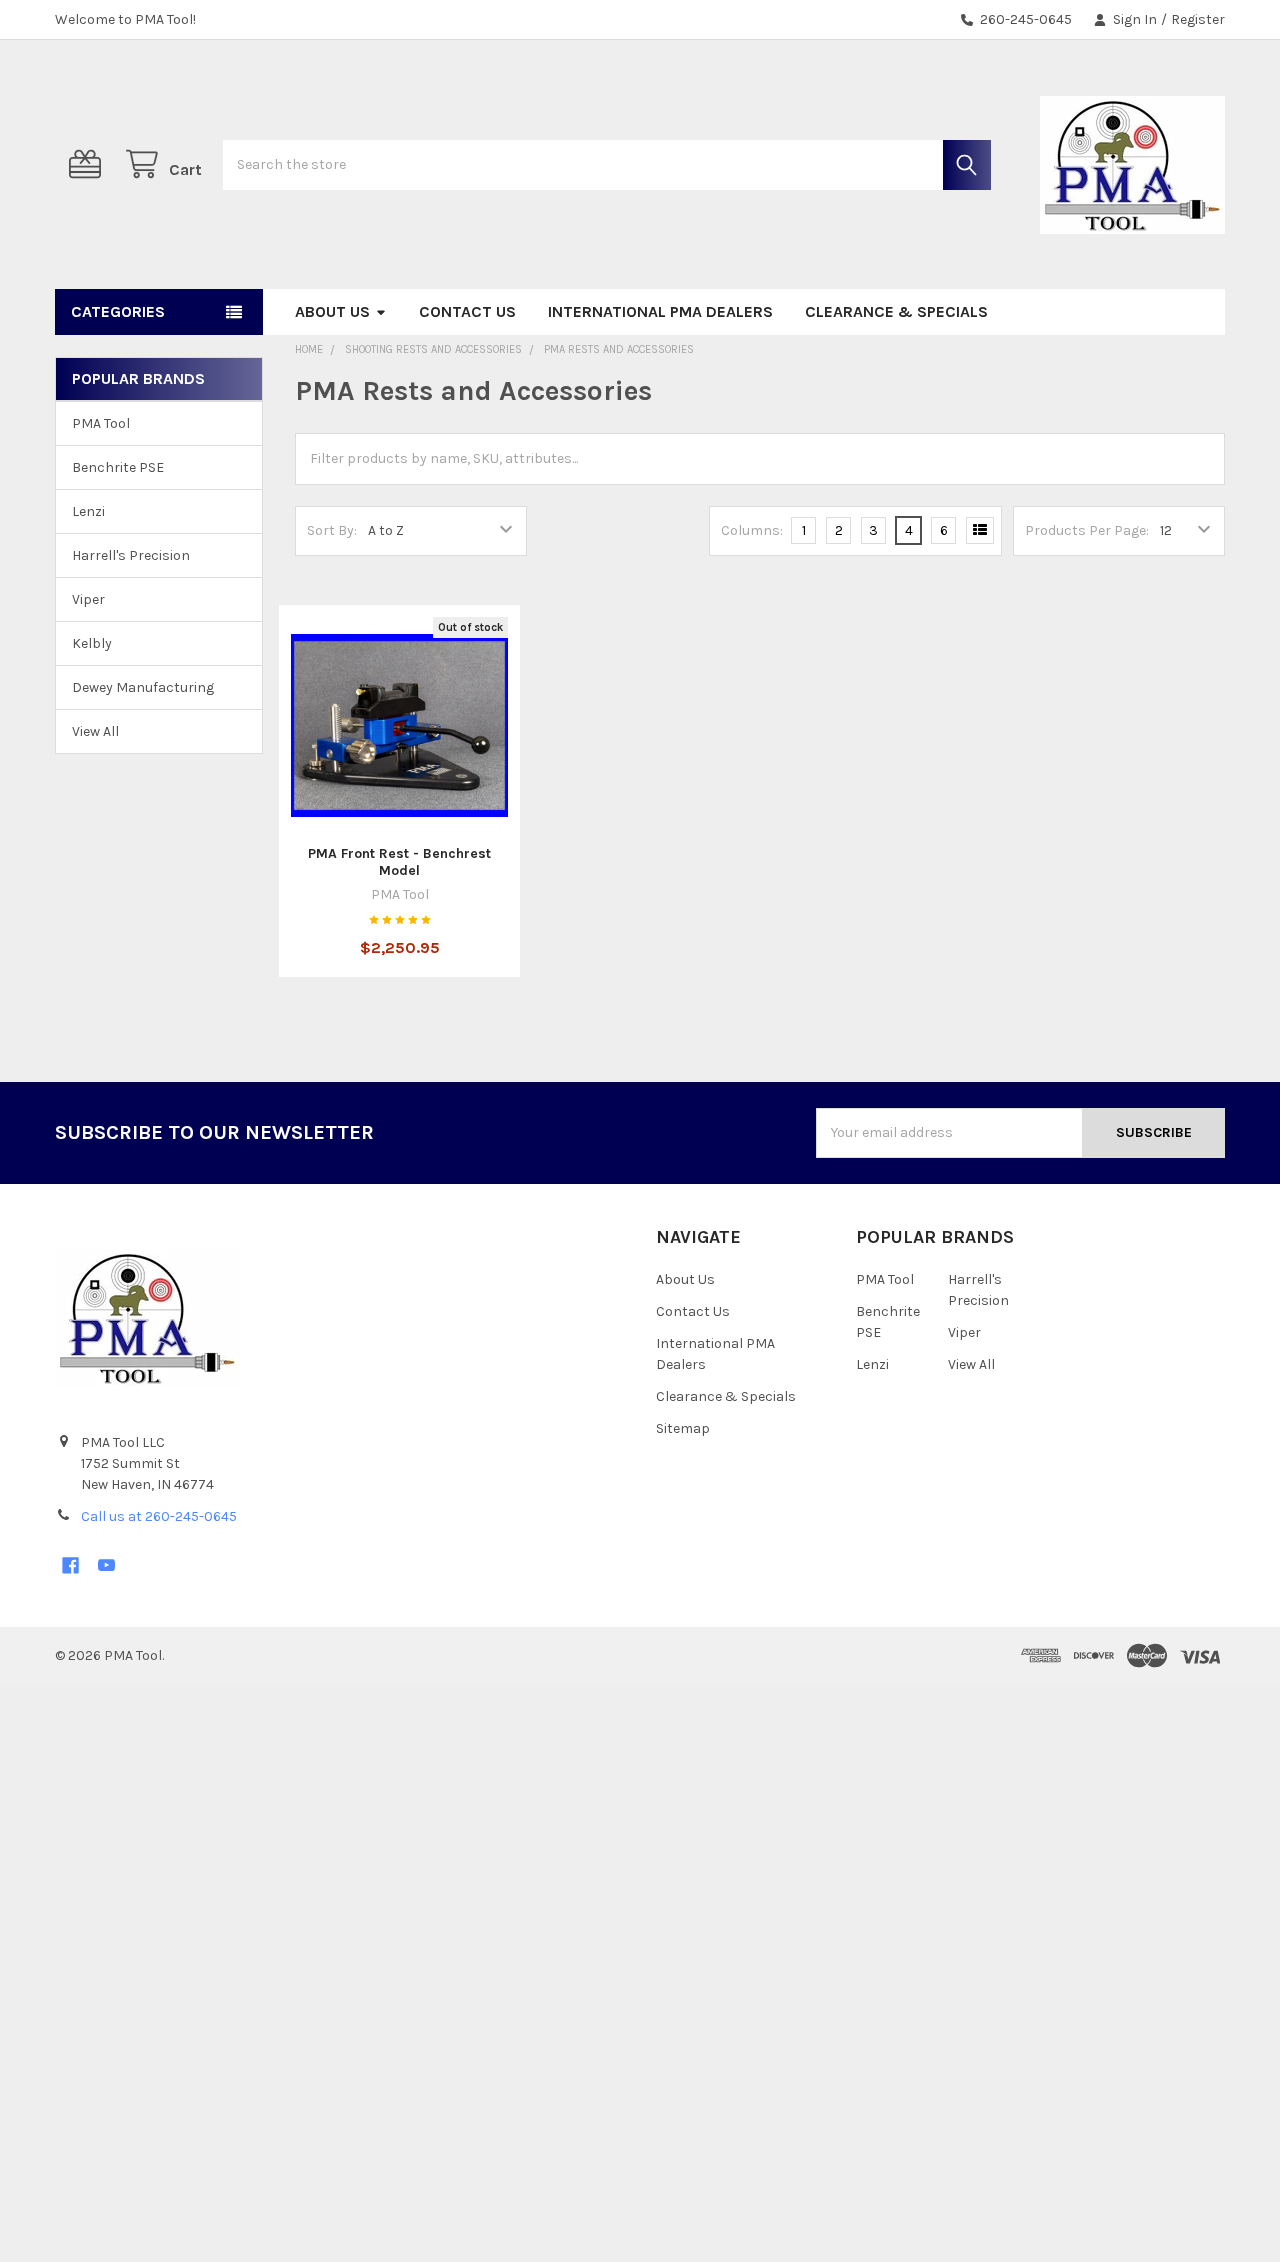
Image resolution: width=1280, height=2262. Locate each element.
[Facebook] (70, 1565)
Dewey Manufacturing (143, 687)
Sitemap (683, 1428)
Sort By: (332, 530)
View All (95, 731)
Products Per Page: (1087, 530)
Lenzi (88, 511)
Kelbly (92, 643)
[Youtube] (106, 1565)
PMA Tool (101, 423)
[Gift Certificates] (89, 164)
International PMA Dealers (660, 311)
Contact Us (467, 311)
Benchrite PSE (118, 467)
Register (1198, 19)
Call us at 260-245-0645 (159, 1516)
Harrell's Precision (131, 555)
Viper (88, 599)
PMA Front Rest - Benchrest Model (399, 862)
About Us (332, 311)
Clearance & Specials (896, 311)
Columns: (752, 530)
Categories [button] (118, 311)
